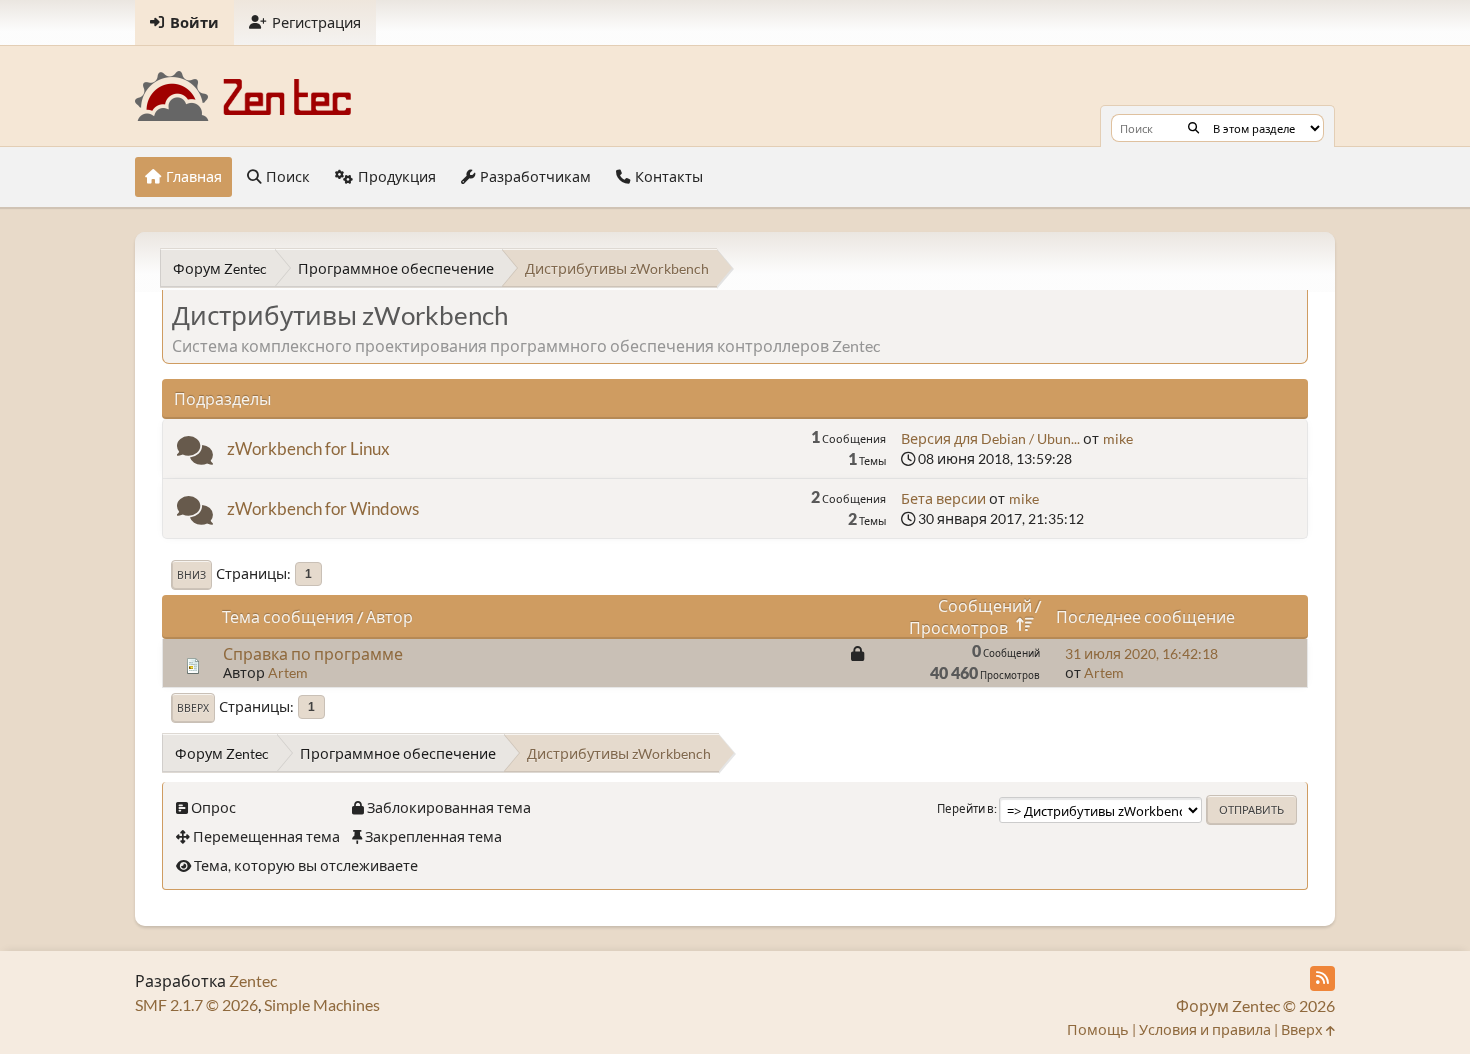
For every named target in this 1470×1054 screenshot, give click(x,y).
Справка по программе (313, 653)
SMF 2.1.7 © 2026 (196, 1004)
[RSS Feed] (1322, 978)
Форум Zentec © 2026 (1255, 1005)
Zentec (253, 980)
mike (1118, 438)
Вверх (193, 708)
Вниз (191, 575)
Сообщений (985, 605)
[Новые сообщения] (195, 454)
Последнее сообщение (1145, 616)
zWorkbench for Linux (308, 448)
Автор (389, 616)
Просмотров (958, 627)
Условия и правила (1205, 1029)
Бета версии (943, 498)
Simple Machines (322, 1004)
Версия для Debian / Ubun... (990, 438)
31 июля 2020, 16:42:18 (1141, 653)
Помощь (1098, 1029)
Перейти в (965, 808)
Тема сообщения (288, 616)
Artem (288, 672)
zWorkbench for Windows (323, 508)
